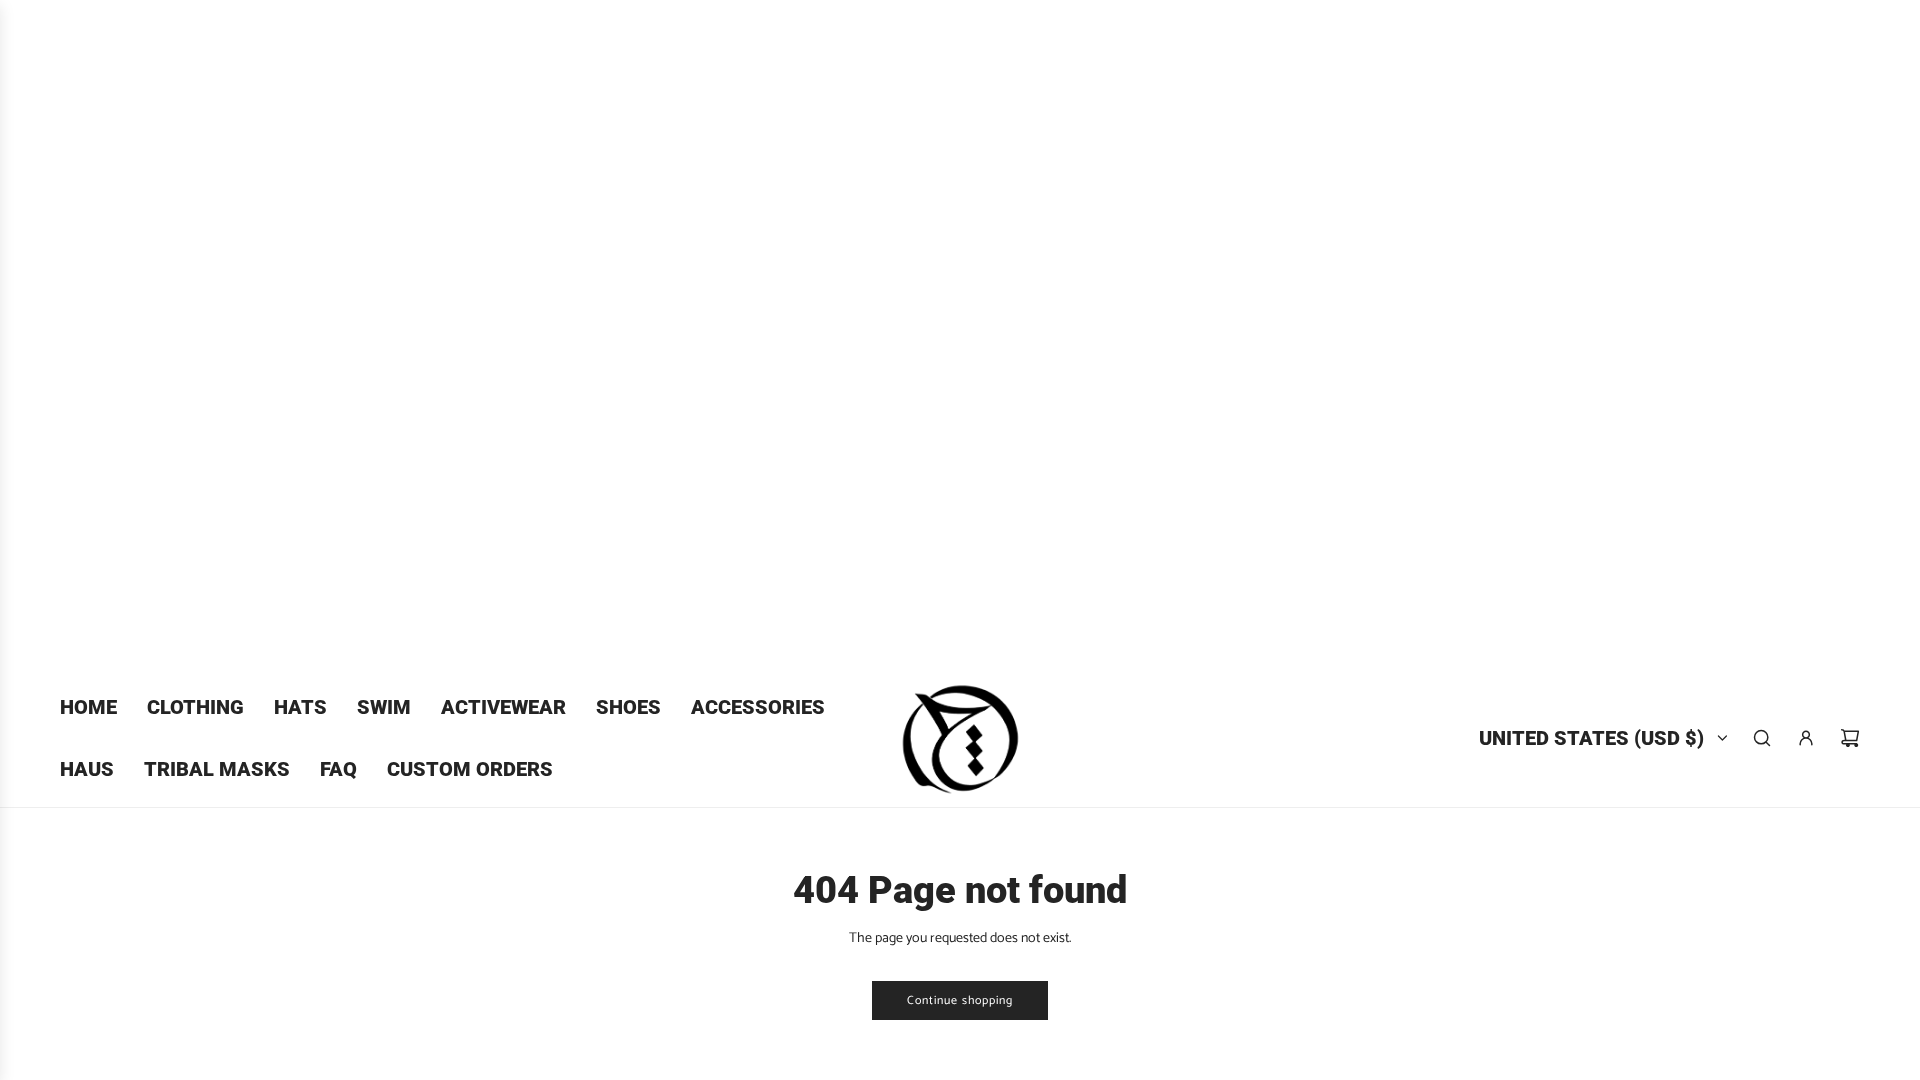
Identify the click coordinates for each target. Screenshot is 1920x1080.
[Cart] (1850, 738)
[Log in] (1806, 738)
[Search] (1762, 738)
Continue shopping (960, 1000)
